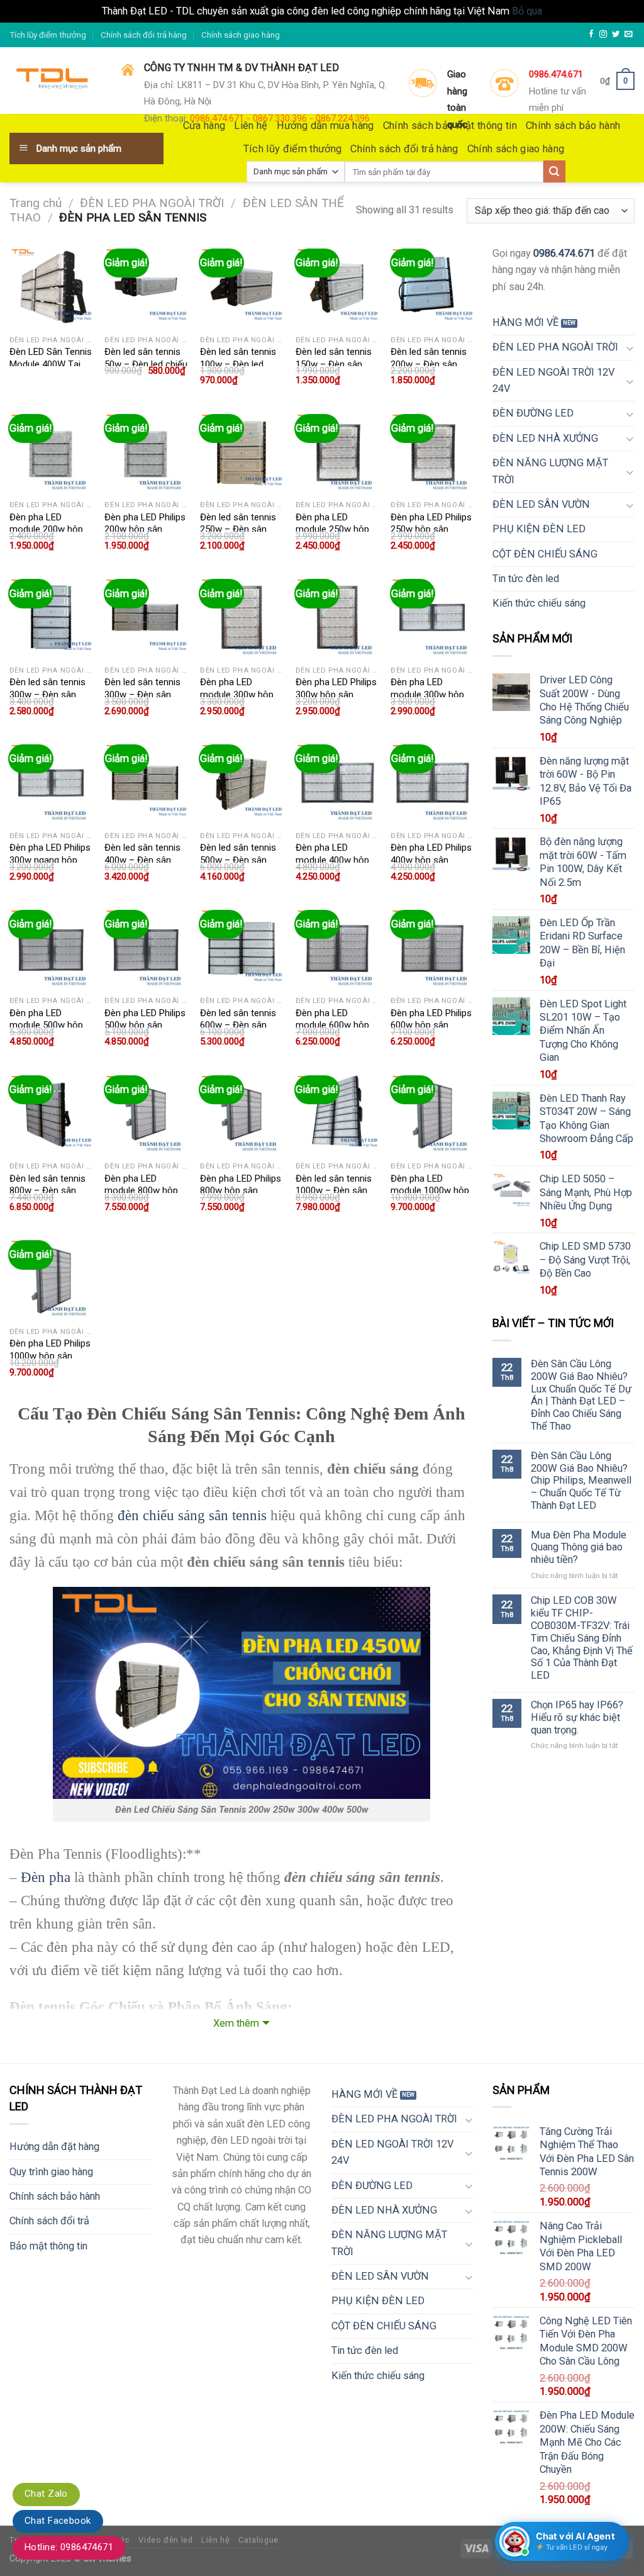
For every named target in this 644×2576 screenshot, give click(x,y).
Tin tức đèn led (526, 579)
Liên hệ (215, 2540)
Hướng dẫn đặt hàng (54, 2147)
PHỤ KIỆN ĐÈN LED (539, 529)
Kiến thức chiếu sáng (539, 603)
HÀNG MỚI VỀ (525, 322)
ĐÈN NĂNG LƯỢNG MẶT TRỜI (550, 471)
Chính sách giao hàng (241, 35)
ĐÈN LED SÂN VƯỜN (541, 504)
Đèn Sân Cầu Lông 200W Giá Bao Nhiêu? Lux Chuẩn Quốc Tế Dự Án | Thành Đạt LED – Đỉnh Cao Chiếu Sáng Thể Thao (581, 1395)
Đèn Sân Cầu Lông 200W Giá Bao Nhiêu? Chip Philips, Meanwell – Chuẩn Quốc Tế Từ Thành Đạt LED (581, 1481)
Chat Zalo (46, 2494)
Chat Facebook (58, 2521)
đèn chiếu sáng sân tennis (192, 1515)
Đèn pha (46, 1877)
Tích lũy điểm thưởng (48, 35)
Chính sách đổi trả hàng (144, 35)
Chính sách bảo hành (55, 2196)
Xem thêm (236, 2023)
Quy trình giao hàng (51, 2172)
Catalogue (258, 2540)
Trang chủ (36, 203)
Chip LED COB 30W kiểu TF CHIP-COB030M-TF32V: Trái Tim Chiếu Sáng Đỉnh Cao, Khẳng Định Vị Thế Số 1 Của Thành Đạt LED (582, 1638)
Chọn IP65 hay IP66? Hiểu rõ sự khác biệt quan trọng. (577, 1717)
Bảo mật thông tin (48, 2246)
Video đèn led (165, 2540)
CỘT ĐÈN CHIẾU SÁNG (545, 554)
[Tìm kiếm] (554, 171)
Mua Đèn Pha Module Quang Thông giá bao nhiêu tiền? (579, 1548)
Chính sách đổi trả (49, 2221)
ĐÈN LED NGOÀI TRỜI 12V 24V (553, 380)
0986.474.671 (564, 253)
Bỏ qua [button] (527, 11)
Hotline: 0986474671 (69, 2547)
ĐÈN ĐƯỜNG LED (533, 413)
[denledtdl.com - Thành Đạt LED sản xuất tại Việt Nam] (56, 81)
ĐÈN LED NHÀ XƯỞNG (545, 438)
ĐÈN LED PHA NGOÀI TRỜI (152, 203)
